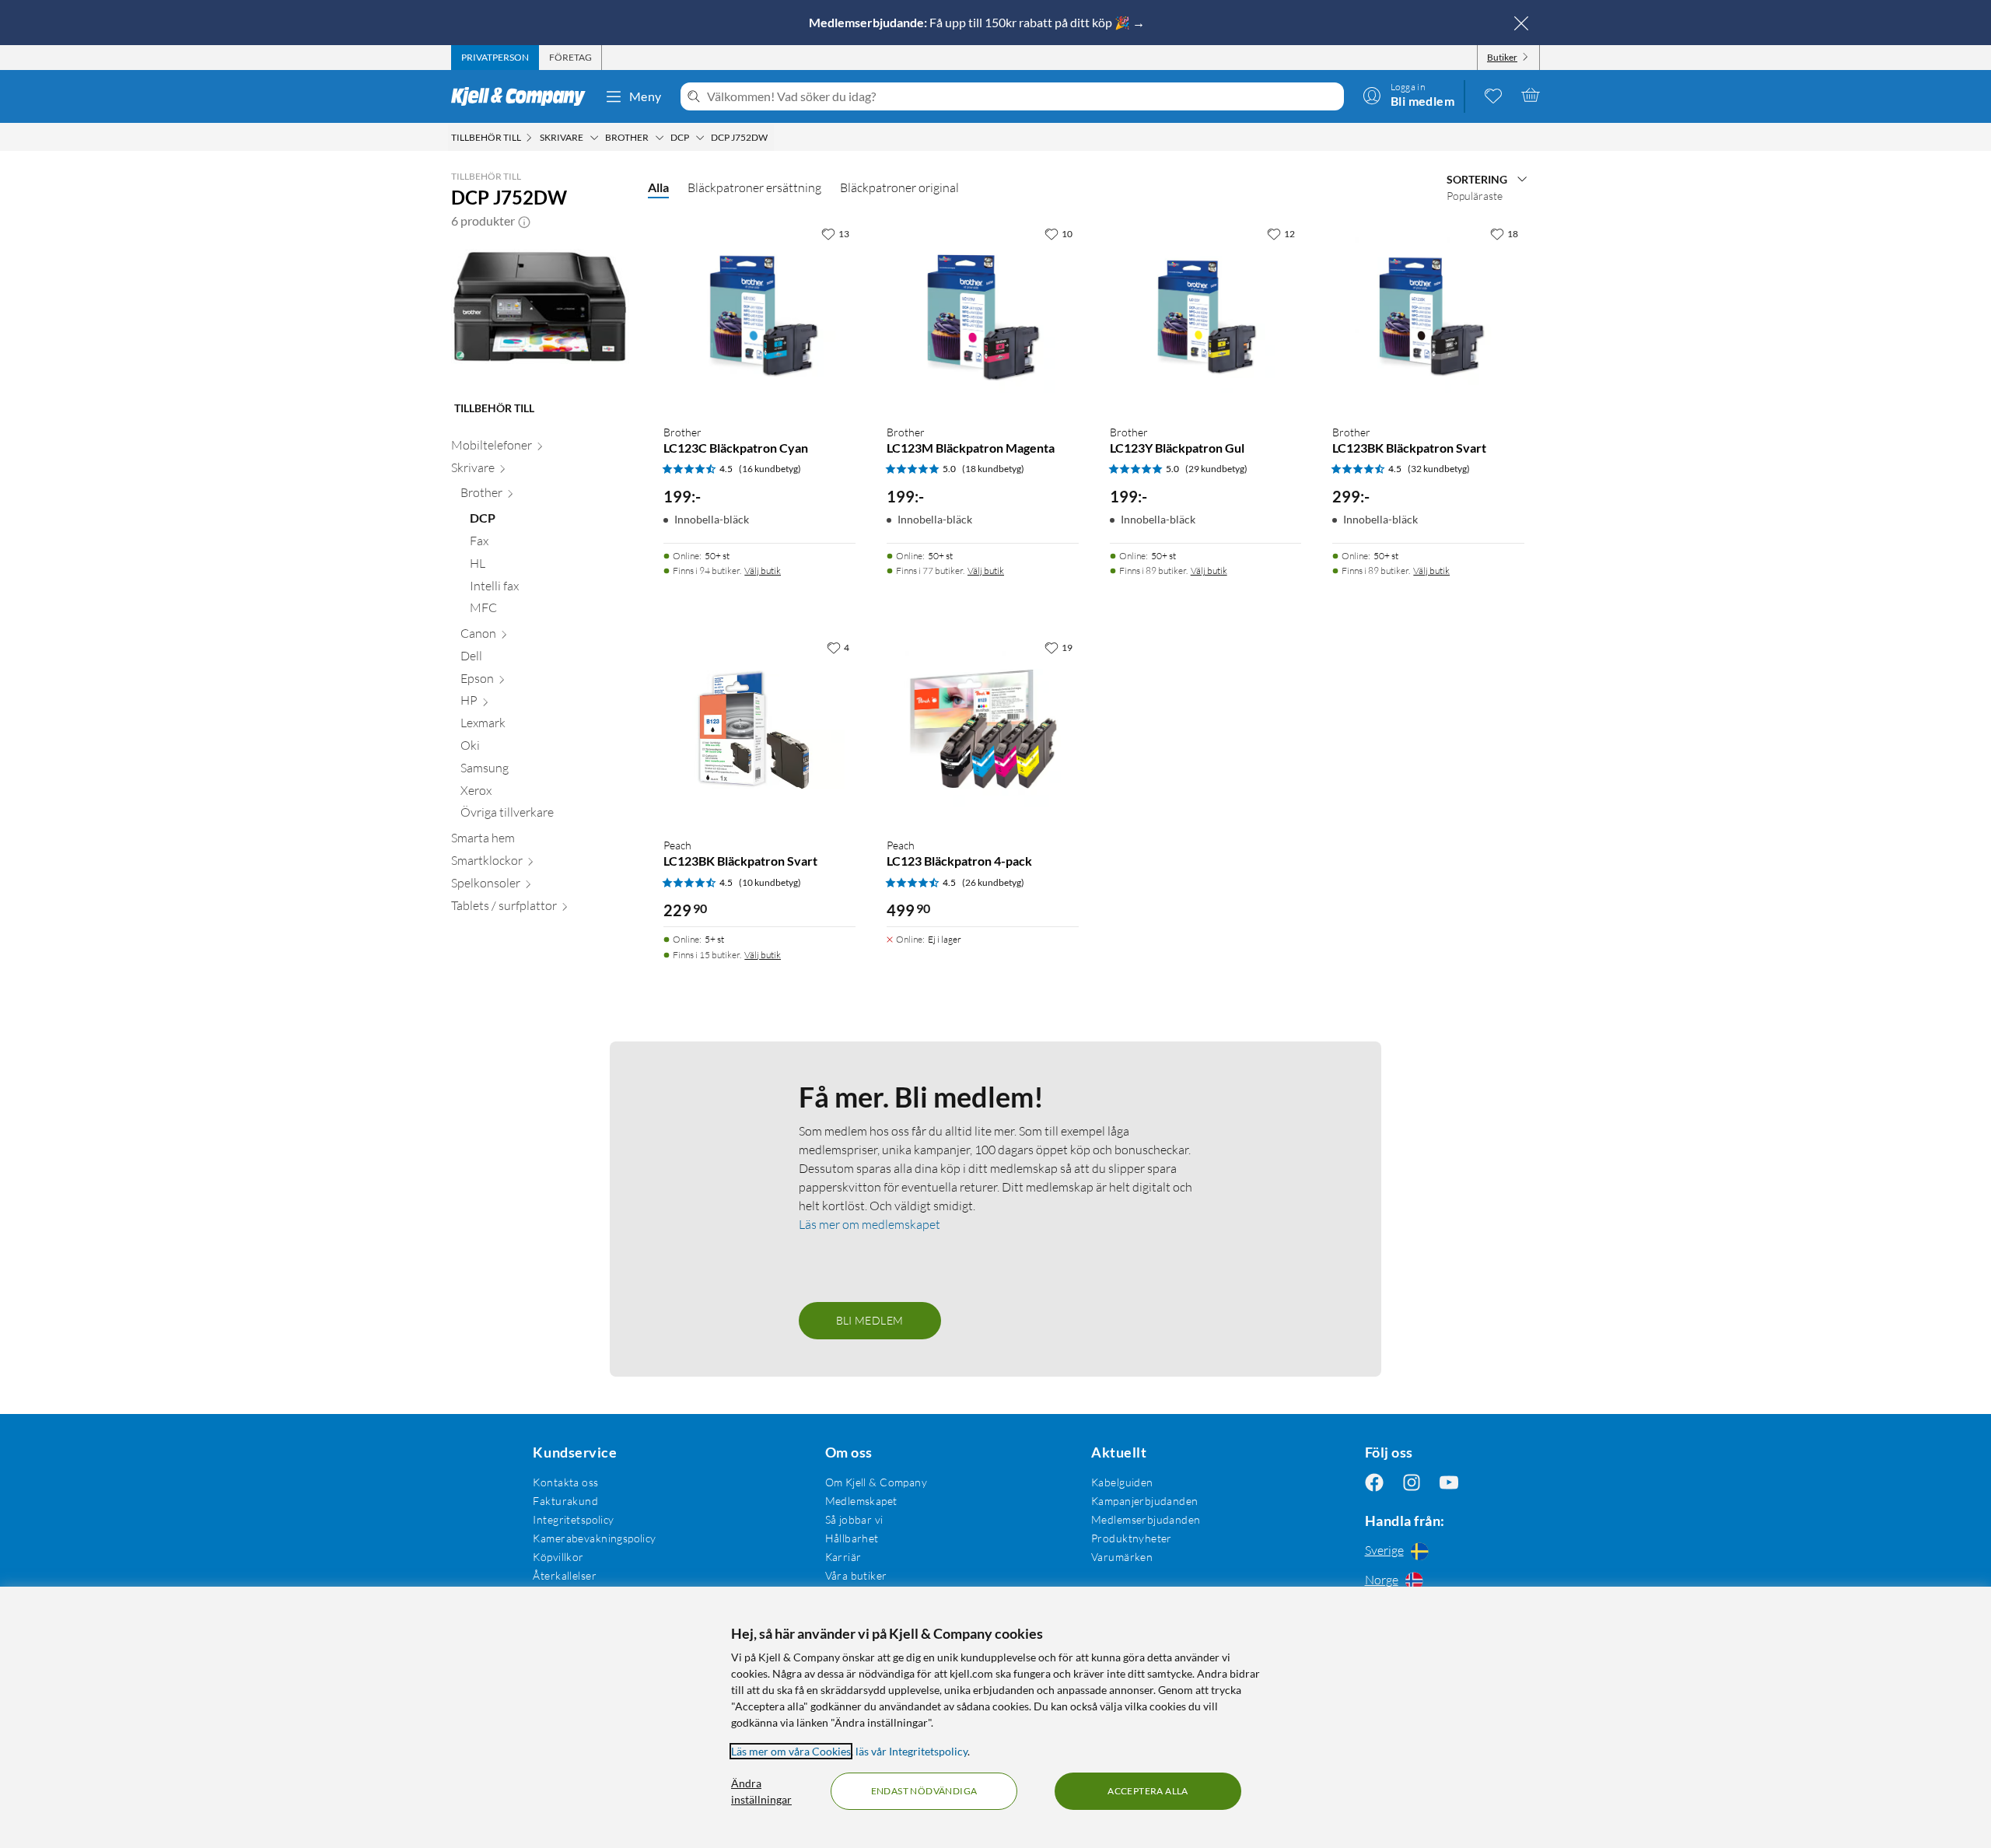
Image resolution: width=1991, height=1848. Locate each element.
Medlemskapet (861, 1501)
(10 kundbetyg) (770, 882)
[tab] (495, 58)
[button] (524, 221)
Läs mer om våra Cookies (791, 1751)
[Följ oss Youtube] (1449, 1482)
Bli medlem (870, 1320)
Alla (658, 187)
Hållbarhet (852, 1538)
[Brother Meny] (660, 138)
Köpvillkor (558, 1557)
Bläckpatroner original (899, 187)
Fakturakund (565, 1501)
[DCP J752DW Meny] (772, 138)
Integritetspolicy (573, 1519)
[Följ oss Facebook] (1374, 1482)
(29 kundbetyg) (1216, 469)
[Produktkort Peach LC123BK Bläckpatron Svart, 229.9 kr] (759, 729)
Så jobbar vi (854, 1519)
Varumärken (1122, 1557)
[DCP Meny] (700, 138)
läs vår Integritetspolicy (912, 1751)
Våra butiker (856, 1575)
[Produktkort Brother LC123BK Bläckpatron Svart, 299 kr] (1428, 315)
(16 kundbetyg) (770, 469)
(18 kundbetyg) (993, 469)
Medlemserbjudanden (1146, 1519)
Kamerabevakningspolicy (594, 1538)
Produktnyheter (1132, 1538)
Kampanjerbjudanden (1145, 1501)
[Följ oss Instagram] (1412, 1482)
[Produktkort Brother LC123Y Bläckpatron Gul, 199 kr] (1206, 315)
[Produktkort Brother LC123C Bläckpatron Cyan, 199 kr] (759, 315)
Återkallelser (564, 1575)
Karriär (843, 1557)
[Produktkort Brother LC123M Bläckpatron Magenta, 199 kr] (983, 315)
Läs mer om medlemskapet (870, 1224)
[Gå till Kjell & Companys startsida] (523, 96)
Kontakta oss (565, 1482)
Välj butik (763, 570)
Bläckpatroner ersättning (754, 187)
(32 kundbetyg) (1439, 469)
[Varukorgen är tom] (1531, 95)
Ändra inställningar (761, 1791)
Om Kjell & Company (877, 1482)
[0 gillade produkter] (1493, 95)
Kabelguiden (1122, 1482)
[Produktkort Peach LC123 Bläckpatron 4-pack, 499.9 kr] (983, 729)
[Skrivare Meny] (594, 138)
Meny (646, 96)
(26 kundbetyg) (993, 882)
